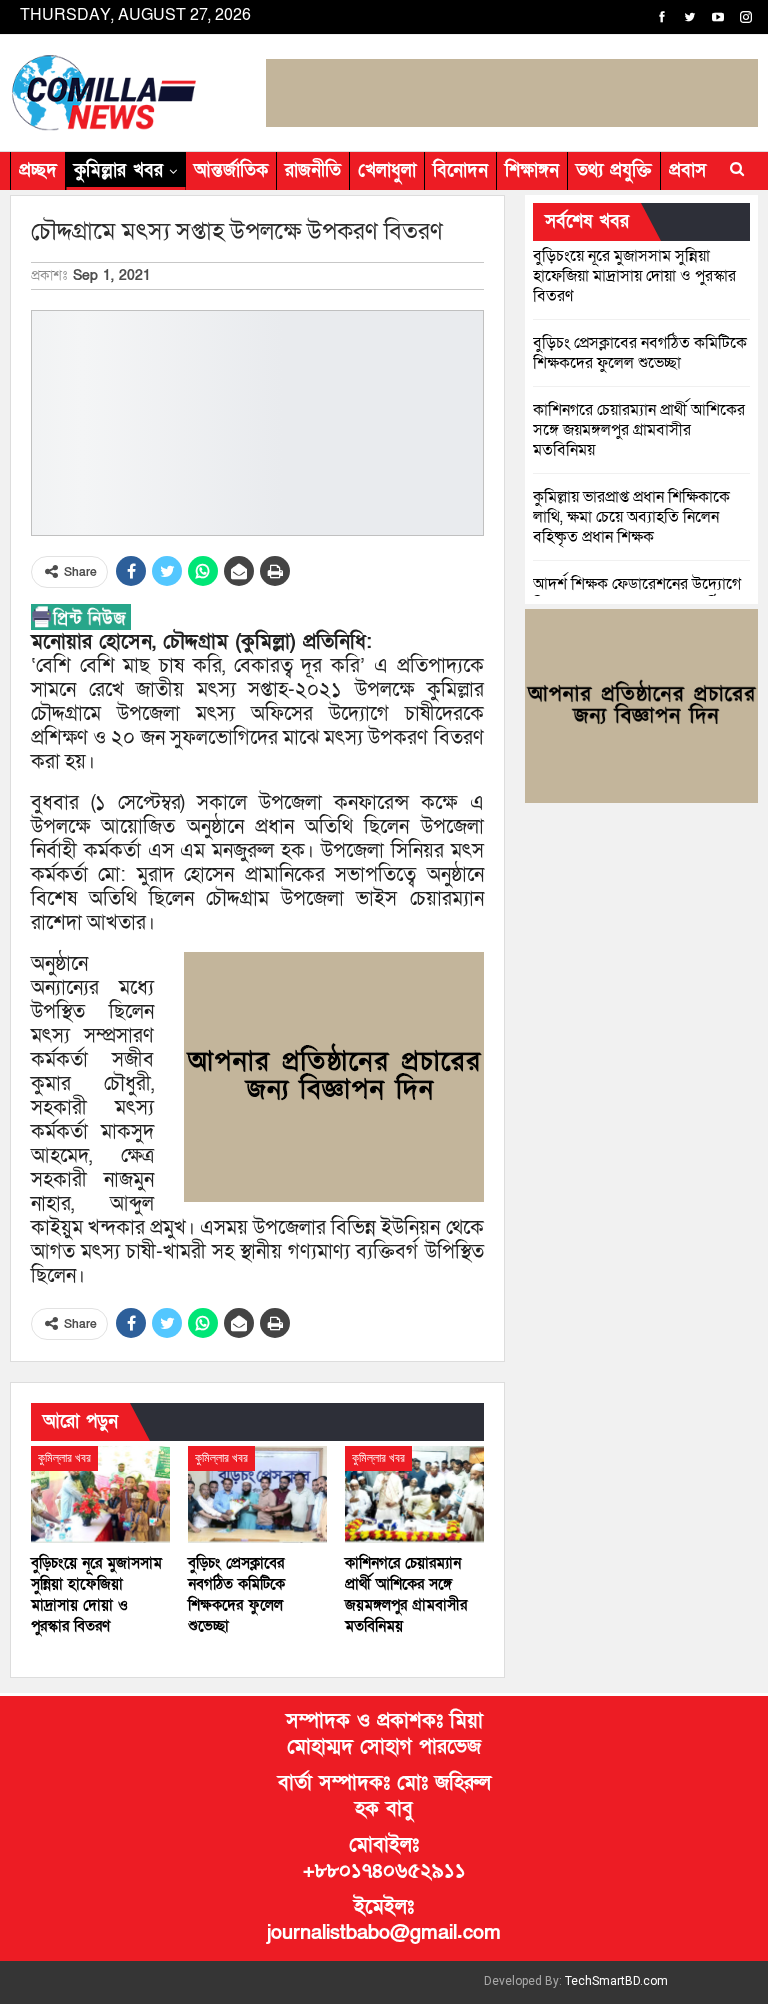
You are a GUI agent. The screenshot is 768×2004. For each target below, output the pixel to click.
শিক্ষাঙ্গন (532, 170)
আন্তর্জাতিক (231, 170)
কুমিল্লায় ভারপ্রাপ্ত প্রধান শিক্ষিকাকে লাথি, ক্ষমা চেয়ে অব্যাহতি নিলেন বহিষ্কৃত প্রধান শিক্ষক (631, 517)
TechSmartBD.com (616, 1981)
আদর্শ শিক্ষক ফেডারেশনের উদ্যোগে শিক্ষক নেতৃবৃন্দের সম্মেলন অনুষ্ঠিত (637, 594)
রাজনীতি (313, 170)
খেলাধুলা (387, 170)
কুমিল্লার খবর (118, 170)
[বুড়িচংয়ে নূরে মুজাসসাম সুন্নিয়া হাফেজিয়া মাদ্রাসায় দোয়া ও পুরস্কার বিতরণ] (100, 1494)
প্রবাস (687, 170)
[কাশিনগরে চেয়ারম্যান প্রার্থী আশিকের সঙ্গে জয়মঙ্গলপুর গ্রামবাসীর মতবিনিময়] (414, 1494)
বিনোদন (460, 170)
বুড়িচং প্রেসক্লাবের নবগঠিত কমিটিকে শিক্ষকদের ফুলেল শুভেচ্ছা (640, 353)
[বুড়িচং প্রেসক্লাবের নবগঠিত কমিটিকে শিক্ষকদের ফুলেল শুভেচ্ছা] (257, 1494)
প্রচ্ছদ (38, 170)
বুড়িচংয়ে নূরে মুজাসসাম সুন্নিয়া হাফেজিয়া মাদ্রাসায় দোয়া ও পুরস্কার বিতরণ (634, 276)
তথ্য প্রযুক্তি (614, 170)
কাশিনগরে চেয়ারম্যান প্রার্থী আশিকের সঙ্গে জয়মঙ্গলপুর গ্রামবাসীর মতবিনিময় (639, 430)
